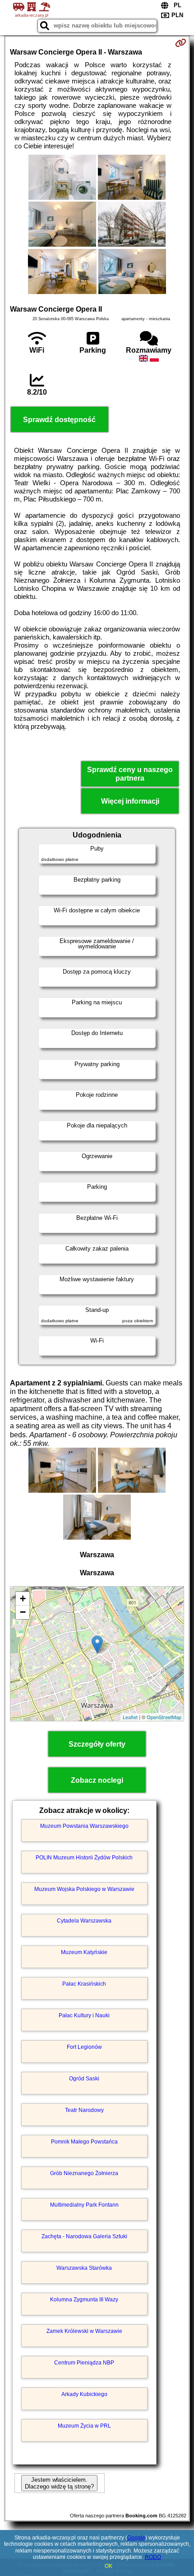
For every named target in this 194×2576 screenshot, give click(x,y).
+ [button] (23, 1598)
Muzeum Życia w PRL (84, 2426)
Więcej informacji (130, 801)
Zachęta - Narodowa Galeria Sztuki (84, 2236)
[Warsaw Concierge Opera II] (62, 178)
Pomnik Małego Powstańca (84, 2142)
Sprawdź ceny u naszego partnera (130, 774)
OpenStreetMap (164, 1717)
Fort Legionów (84, 2047)
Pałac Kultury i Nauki (84, 2015)
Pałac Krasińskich (84, 1984)
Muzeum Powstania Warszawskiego (84, 1826)
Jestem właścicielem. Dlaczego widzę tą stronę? (59, 2483)
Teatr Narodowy (84, 2110)
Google (136, 2538)
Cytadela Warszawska (84, 1921)
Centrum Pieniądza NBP (84, 2363)
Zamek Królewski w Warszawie (84, 2331)
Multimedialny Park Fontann (84, 2205)
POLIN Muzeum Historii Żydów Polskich (84, 1858)
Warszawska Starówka (84, 2268)
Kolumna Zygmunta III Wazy (84, 2300)
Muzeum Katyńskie (84, 1952)
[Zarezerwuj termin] (181, 43)
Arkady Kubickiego (84, 2394)
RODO (153, 2557)
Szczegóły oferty (97, 1744)
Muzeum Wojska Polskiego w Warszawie (84, 1889)
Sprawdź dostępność (59, 420)
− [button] (23, 1612)
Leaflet (130, 1717)
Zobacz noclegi (97, 1780)
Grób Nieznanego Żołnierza (84, 2173)
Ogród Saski (84, 2079)
